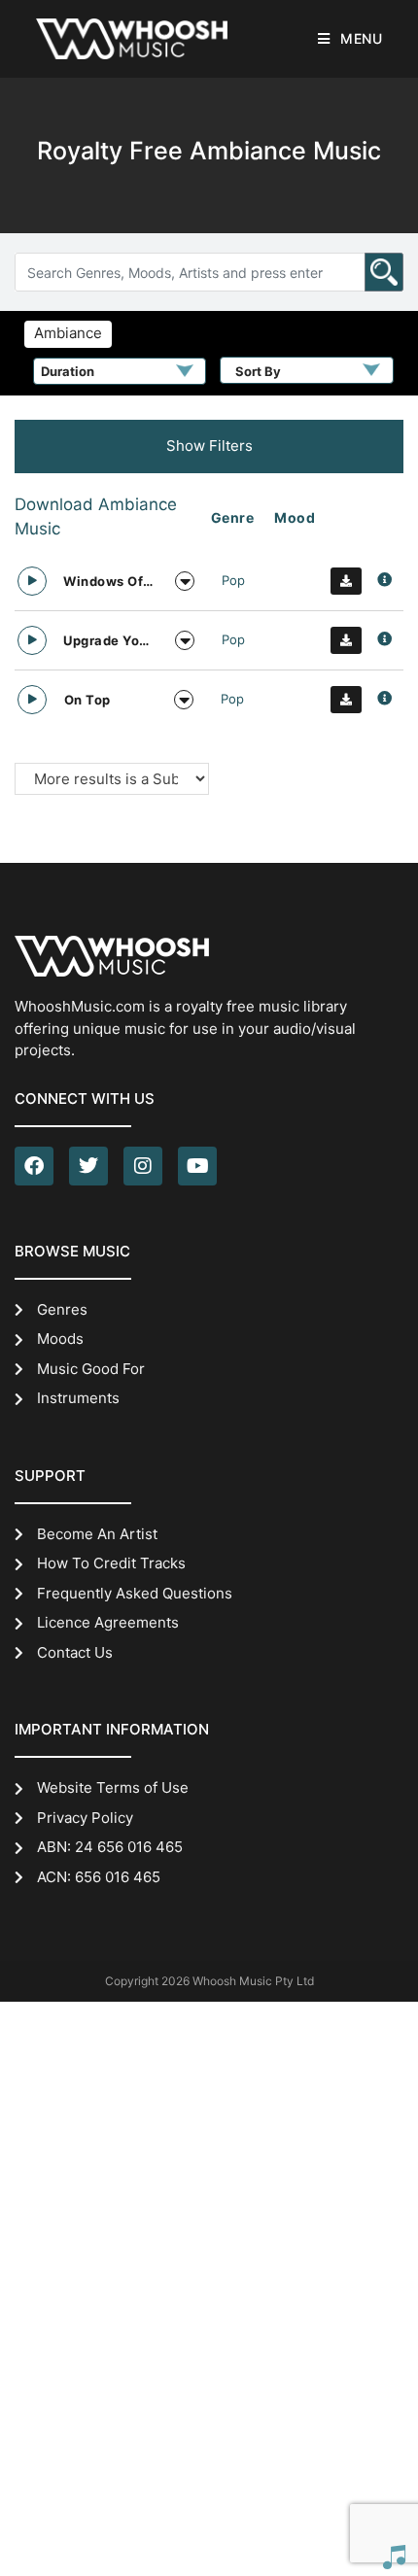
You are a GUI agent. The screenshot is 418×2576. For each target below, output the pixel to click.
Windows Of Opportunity (109, 581)
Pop (233, 580)
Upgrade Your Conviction (109, 640)
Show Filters (209, 446)
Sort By (258, 371)
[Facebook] (34, 1166)
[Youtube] (197, 1166)
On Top (87, 700)
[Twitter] (88, 1166)
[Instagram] (143, 1166)
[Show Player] (394, 2557)
